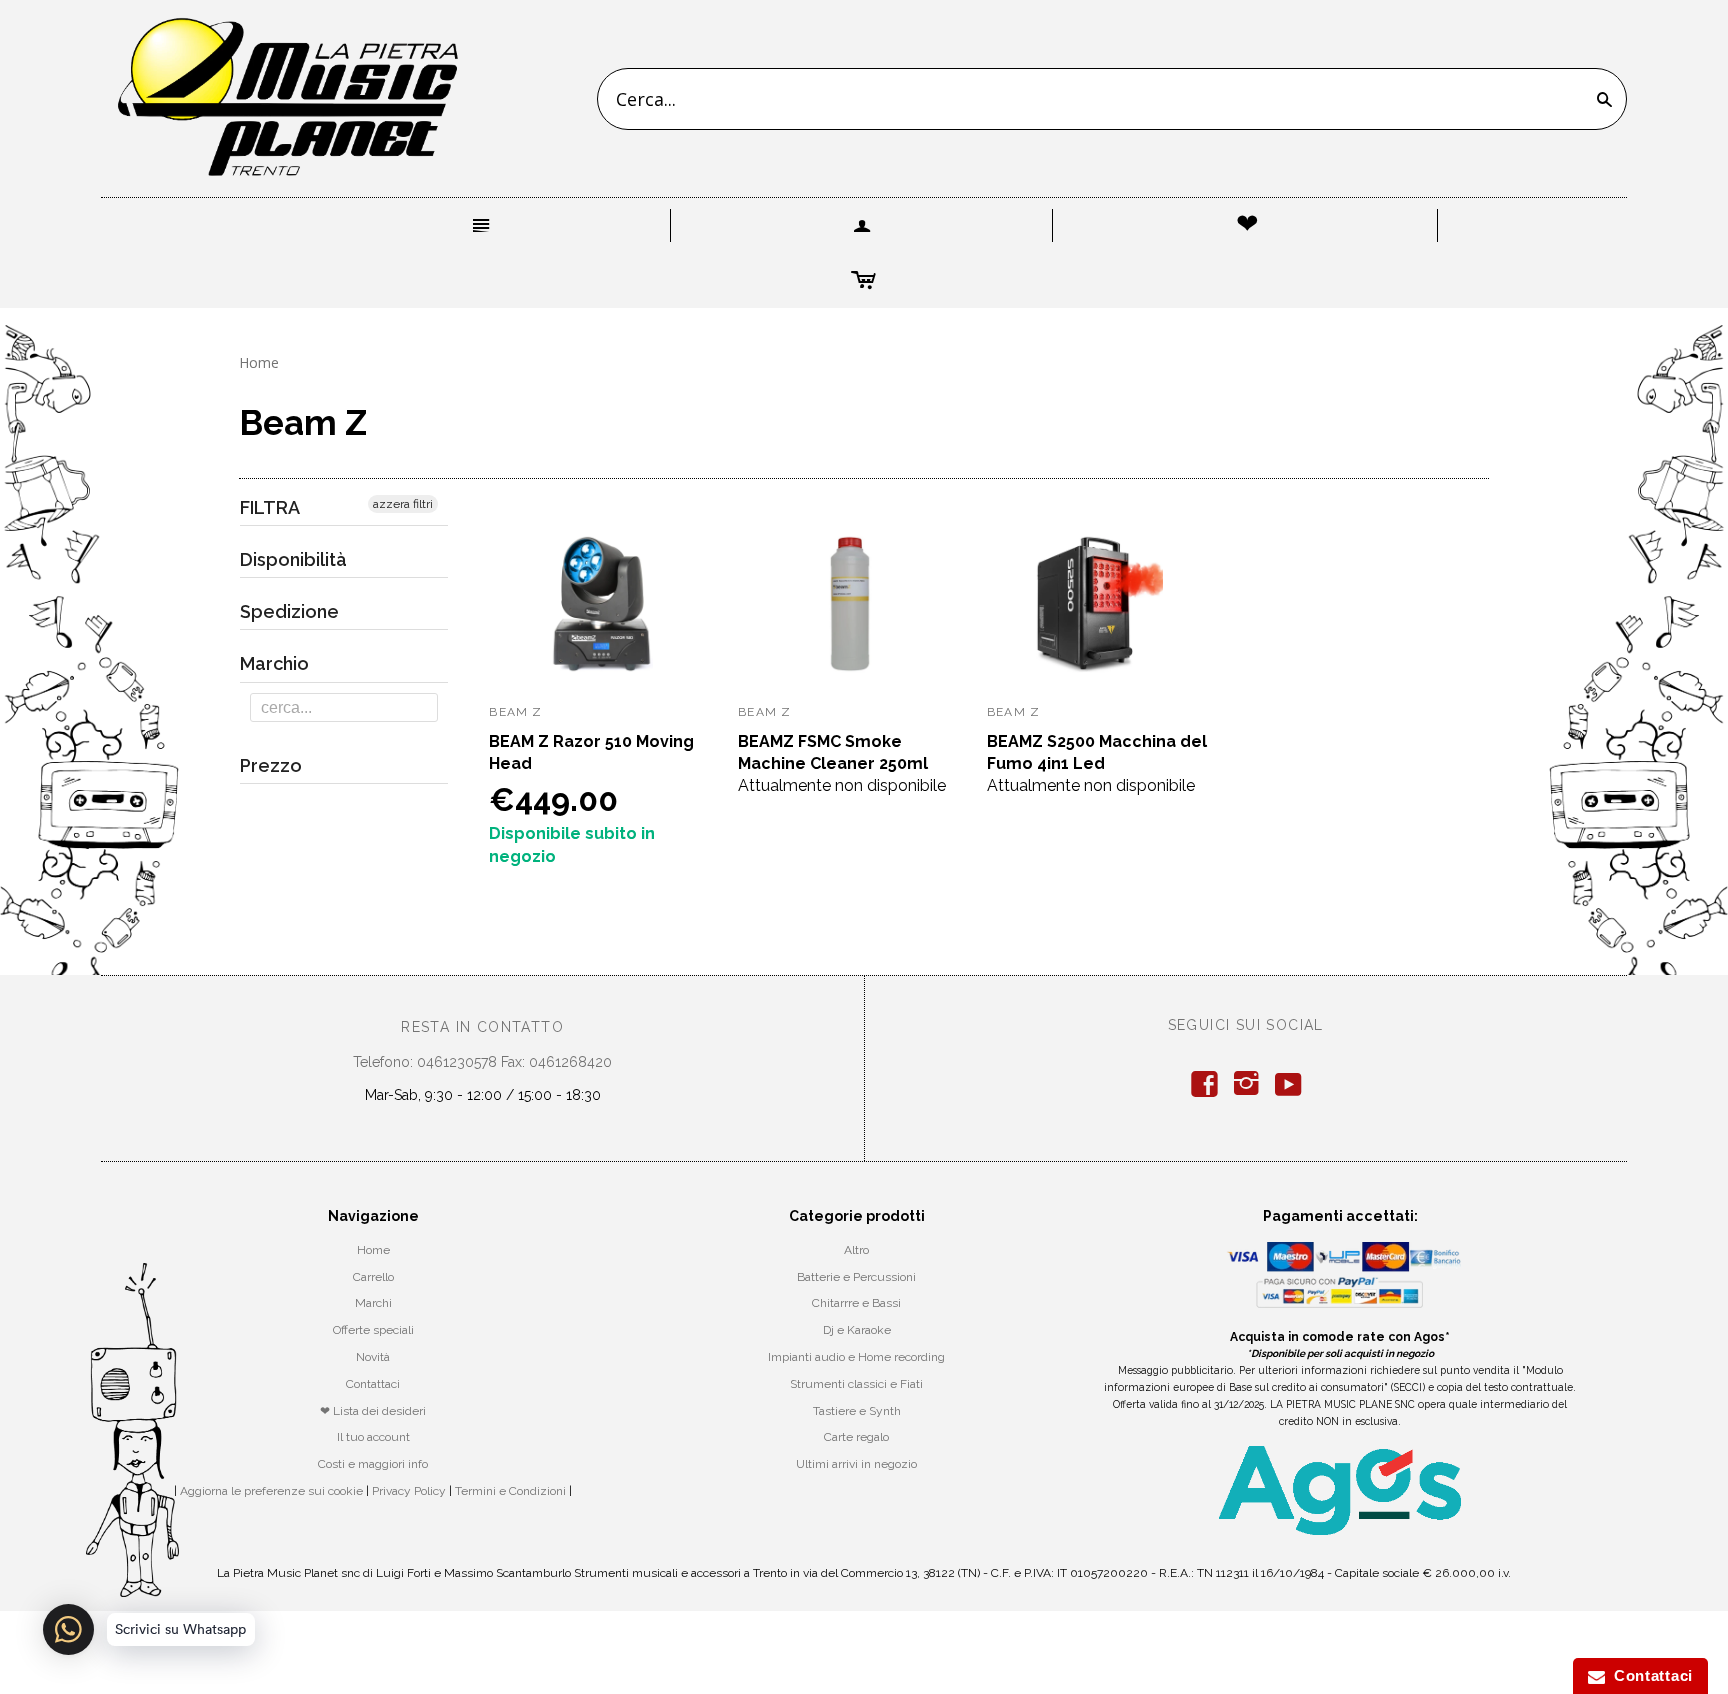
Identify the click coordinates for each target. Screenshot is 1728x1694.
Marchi (373, 1303)
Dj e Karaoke (857, 1330)
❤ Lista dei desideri (373, 1411)
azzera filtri (403, 504)
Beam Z (515, 712)
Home (259, 362)
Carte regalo (856, 1437)
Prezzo (271, 765)
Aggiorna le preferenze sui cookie (271, 1491)
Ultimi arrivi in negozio (856, 1464)
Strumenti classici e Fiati (856, 1384)
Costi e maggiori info (373, 1464)
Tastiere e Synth (857, 1411)
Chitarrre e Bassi (856, 1303)
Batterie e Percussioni (856, 1277)
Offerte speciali (373, 1330)
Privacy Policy (409, 1491)
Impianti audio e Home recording (856, 1357)
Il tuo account (373, 1437)
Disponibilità (293, 559)
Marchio (274, 663)
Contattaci (373, 1384)
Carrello (373, 1277)
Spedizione (289, 611)
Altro (856, 1250)
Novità (373, 1357)
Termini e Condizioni (510, 1491)
